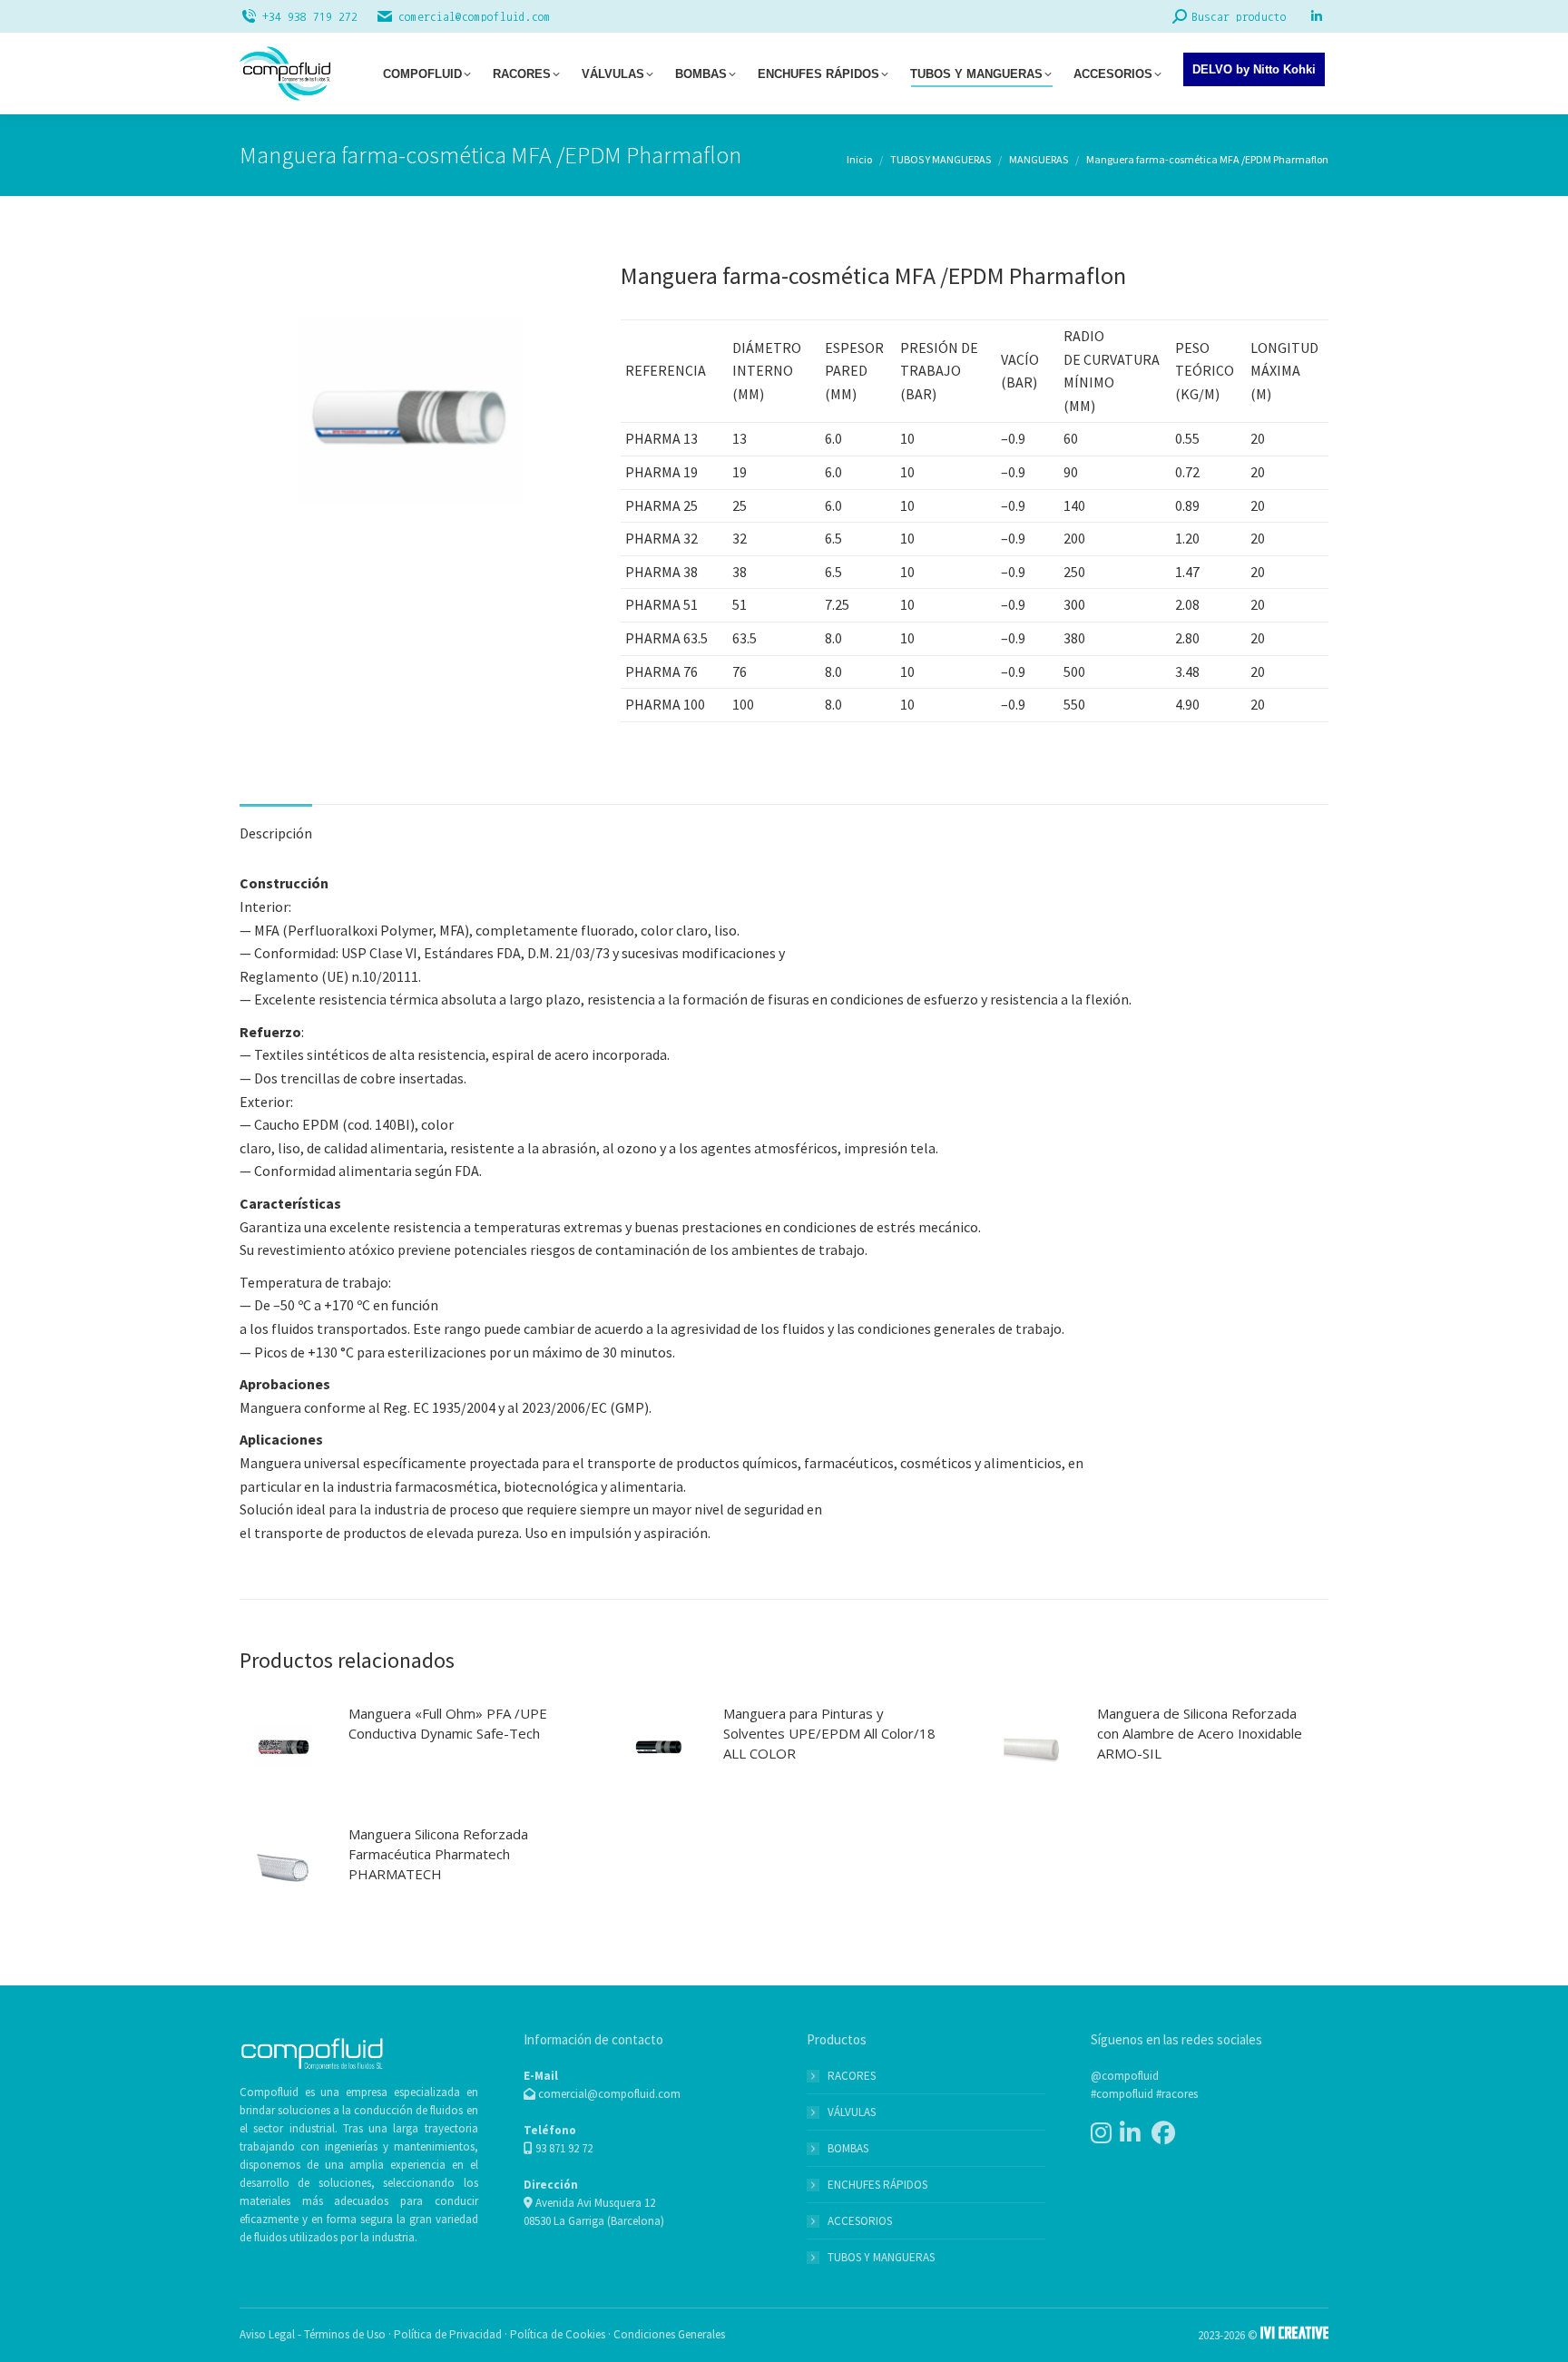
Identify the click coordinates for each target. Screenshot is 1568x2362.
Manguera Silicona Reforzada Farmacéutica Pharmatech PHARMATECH (438, 1854)
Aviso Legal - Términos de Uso (313, 2334)
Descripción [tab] (276, 833)
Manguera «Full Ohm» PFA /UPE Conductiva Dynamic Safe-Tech (448, 1723)
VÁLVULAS (852, 2112)
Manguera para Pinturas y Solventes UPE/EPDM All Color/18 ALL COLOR (829, 1733)
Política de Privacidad (448, 2334)
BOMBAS (848, 2148)
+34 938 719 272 (310, 17)
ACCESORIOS (860, 2221)
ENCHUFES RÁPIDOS (877, 2185)
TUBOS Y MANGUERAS (881, 2257)
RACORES (852, 2076)
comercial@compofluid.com (475, 17)
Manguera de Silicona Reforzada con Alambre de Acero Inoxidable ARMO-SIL (1200, 1733)
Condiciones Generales (669, 2334)
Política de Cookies (558, 2334)
